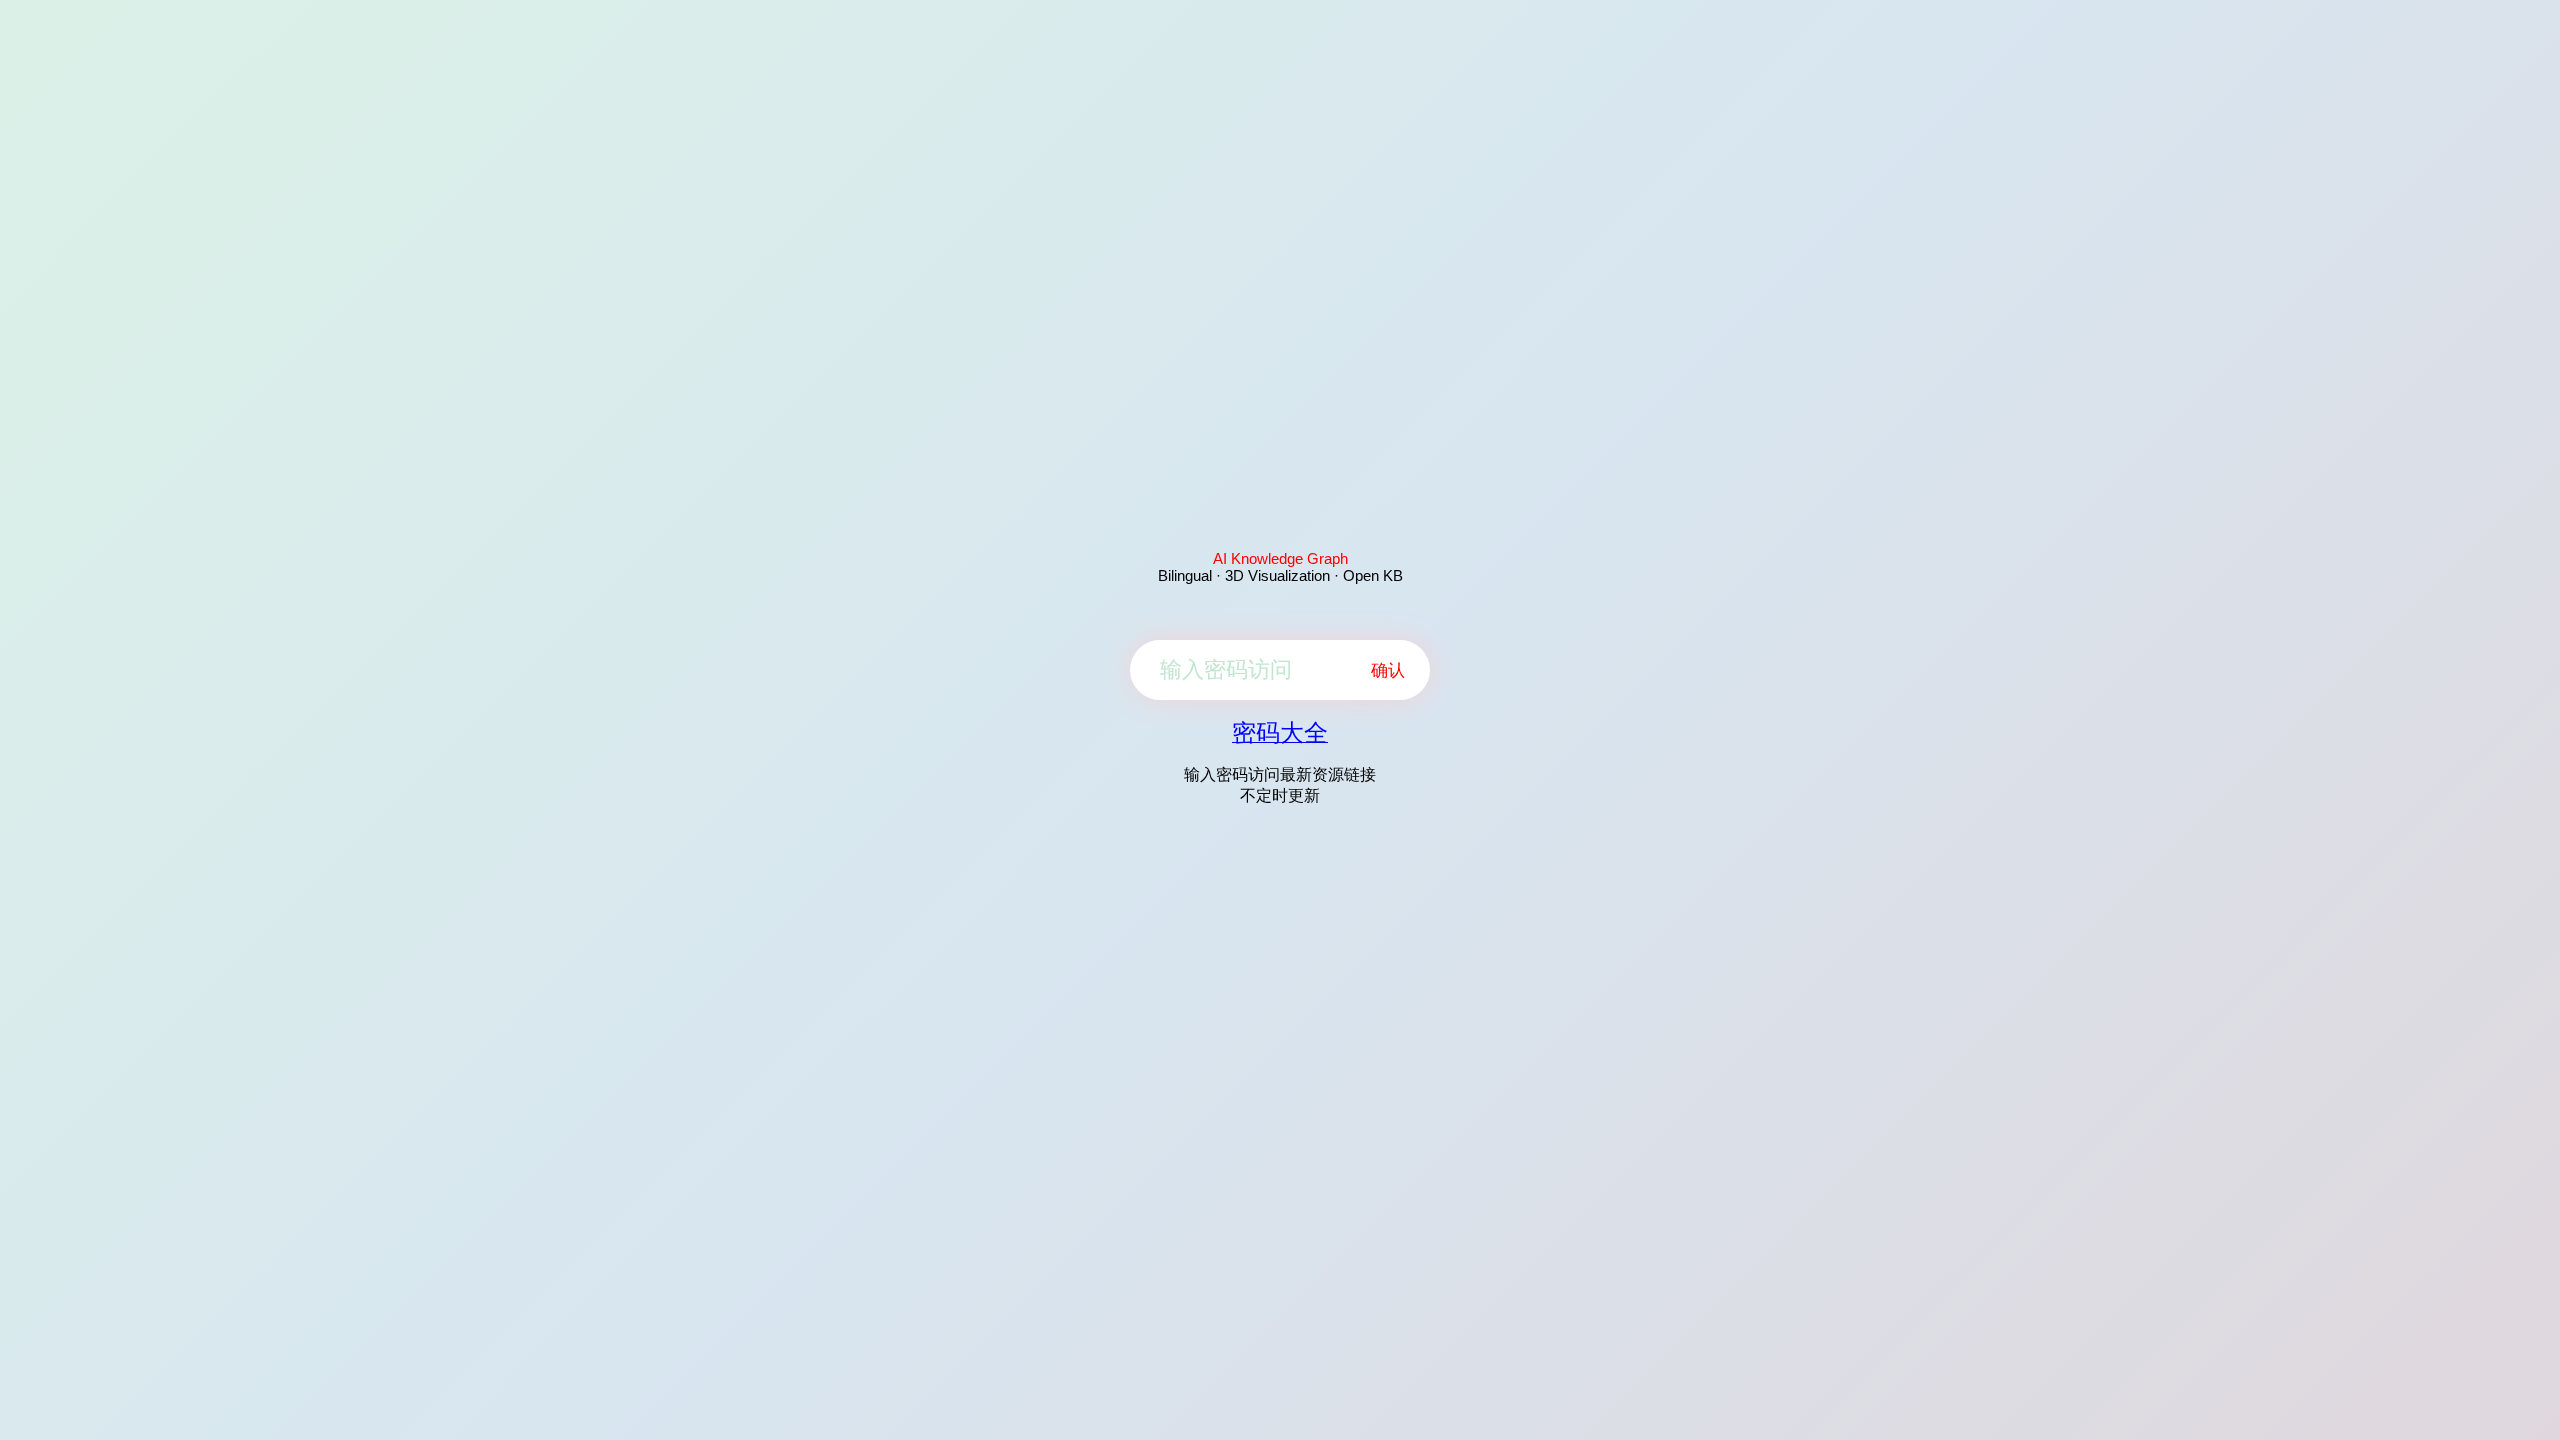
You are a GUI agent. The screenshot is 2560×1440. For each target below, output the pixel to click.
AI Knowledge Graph (1280, 558)
